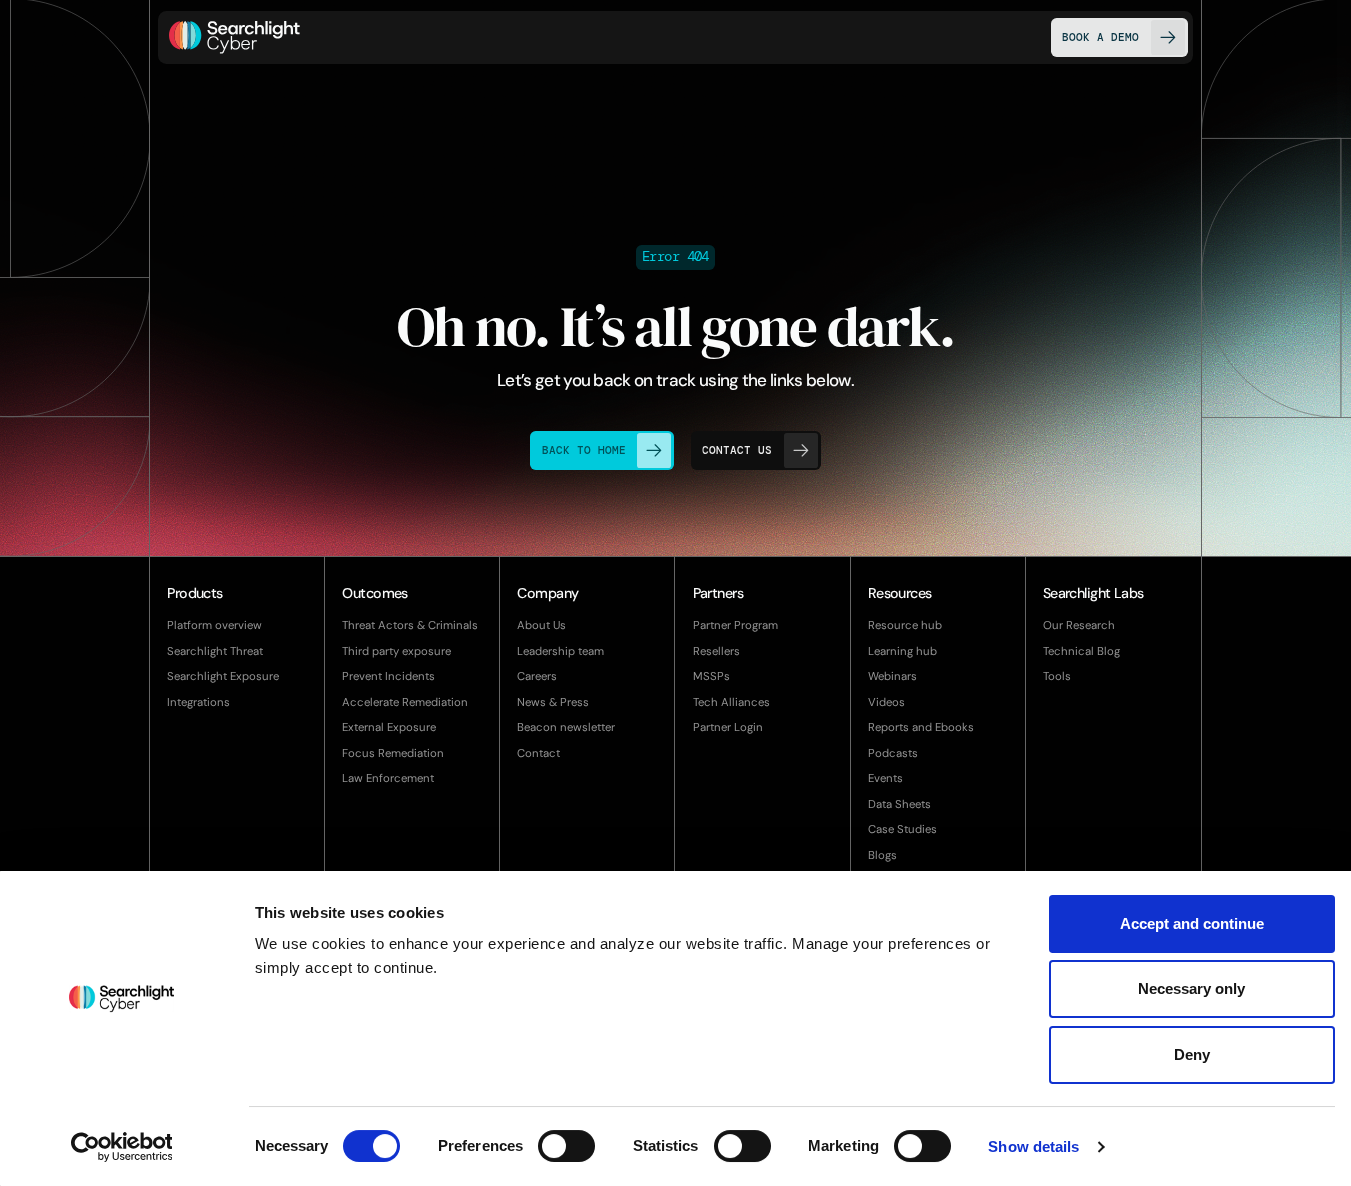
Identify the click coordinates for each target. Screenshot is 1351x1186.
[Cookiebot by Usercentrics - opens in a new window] (121, 1147)
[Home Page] (234, 37)
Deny (1192, 1054)
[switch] (566, 1146)
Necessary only (1191, 988)
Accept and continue (1192, 923)
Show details (1033, 1146)
